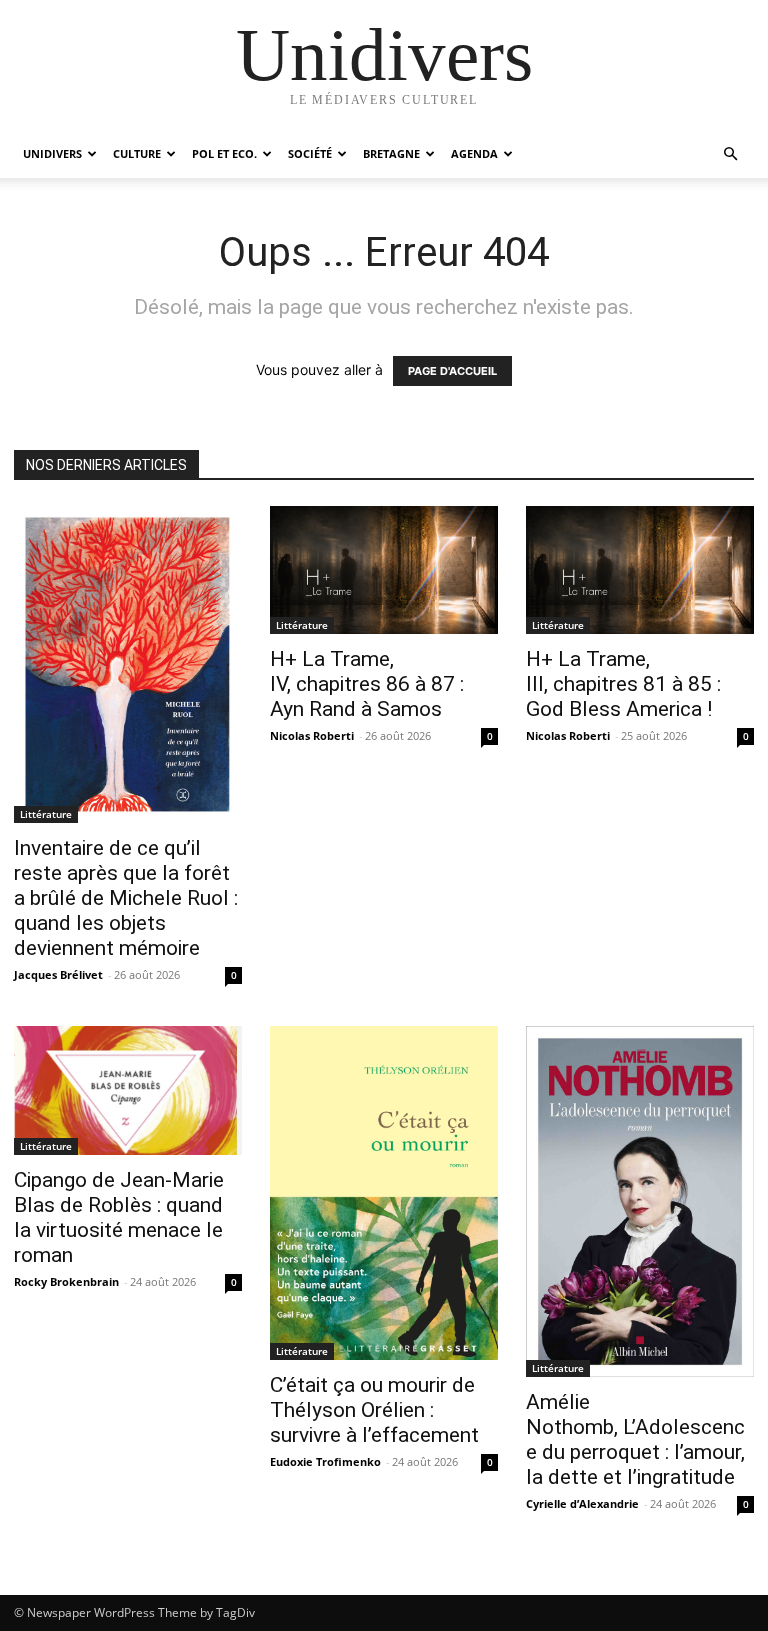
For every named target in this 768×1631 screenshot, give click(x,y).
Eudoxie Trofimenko (325, 1461)
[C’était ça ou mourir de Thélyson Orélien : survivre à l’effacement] (384, 1193)
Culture (137, 153)
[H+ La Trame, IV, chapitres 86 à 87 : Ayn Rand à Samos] (384, 570)
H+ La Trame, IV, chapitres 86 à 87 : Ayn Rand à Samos (367, 684)
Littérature (46, 814)
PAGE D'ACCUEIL (452, 371)
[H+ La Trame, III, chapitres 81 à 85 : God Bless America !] (640, 570)
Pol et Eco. (224, 153)
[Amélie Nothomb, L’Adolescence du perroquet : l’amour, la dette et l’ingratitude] (640, 1201)
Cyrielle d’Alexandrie (582, 1503)
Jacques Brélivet (58, 974)
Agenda (474, 153)
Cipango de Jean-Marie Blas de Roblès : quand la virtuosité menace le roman (119, 1217)
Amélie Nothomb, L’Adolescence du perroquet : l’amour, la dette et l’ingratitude (635, 1439)
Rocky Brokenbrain (66, 1281)
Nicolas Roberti (312, 735)
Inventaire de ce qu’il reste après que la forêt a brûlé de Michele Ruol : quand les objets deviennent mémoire (126, 898)
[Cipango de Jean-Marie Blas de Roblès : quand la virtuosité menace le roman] (128, 1090)
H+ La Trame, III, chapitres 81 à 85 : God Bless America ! (623, 684)
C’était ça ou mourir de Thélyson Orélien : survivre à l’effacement (374, 1410)
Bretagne (391, 153)
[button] (730, 154)
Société (310, 153)
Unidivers (52, 153)
